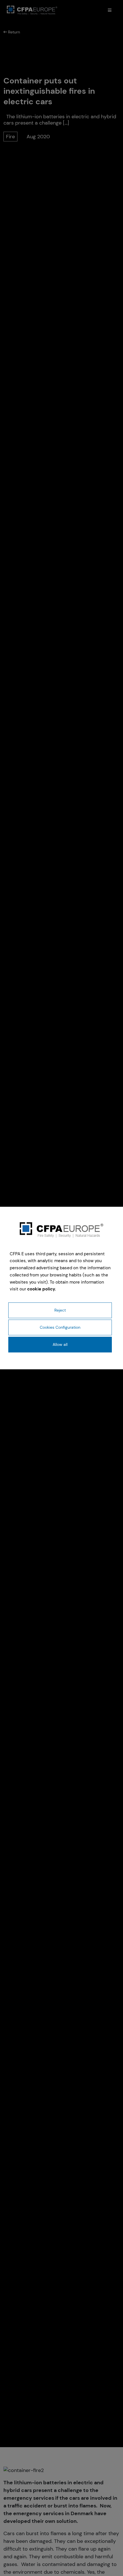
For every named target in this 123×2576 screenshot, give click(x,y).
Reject (60, 1310)
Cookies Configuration (60, 1327)
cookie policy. (42, 1289)
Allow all (60, 1344)
